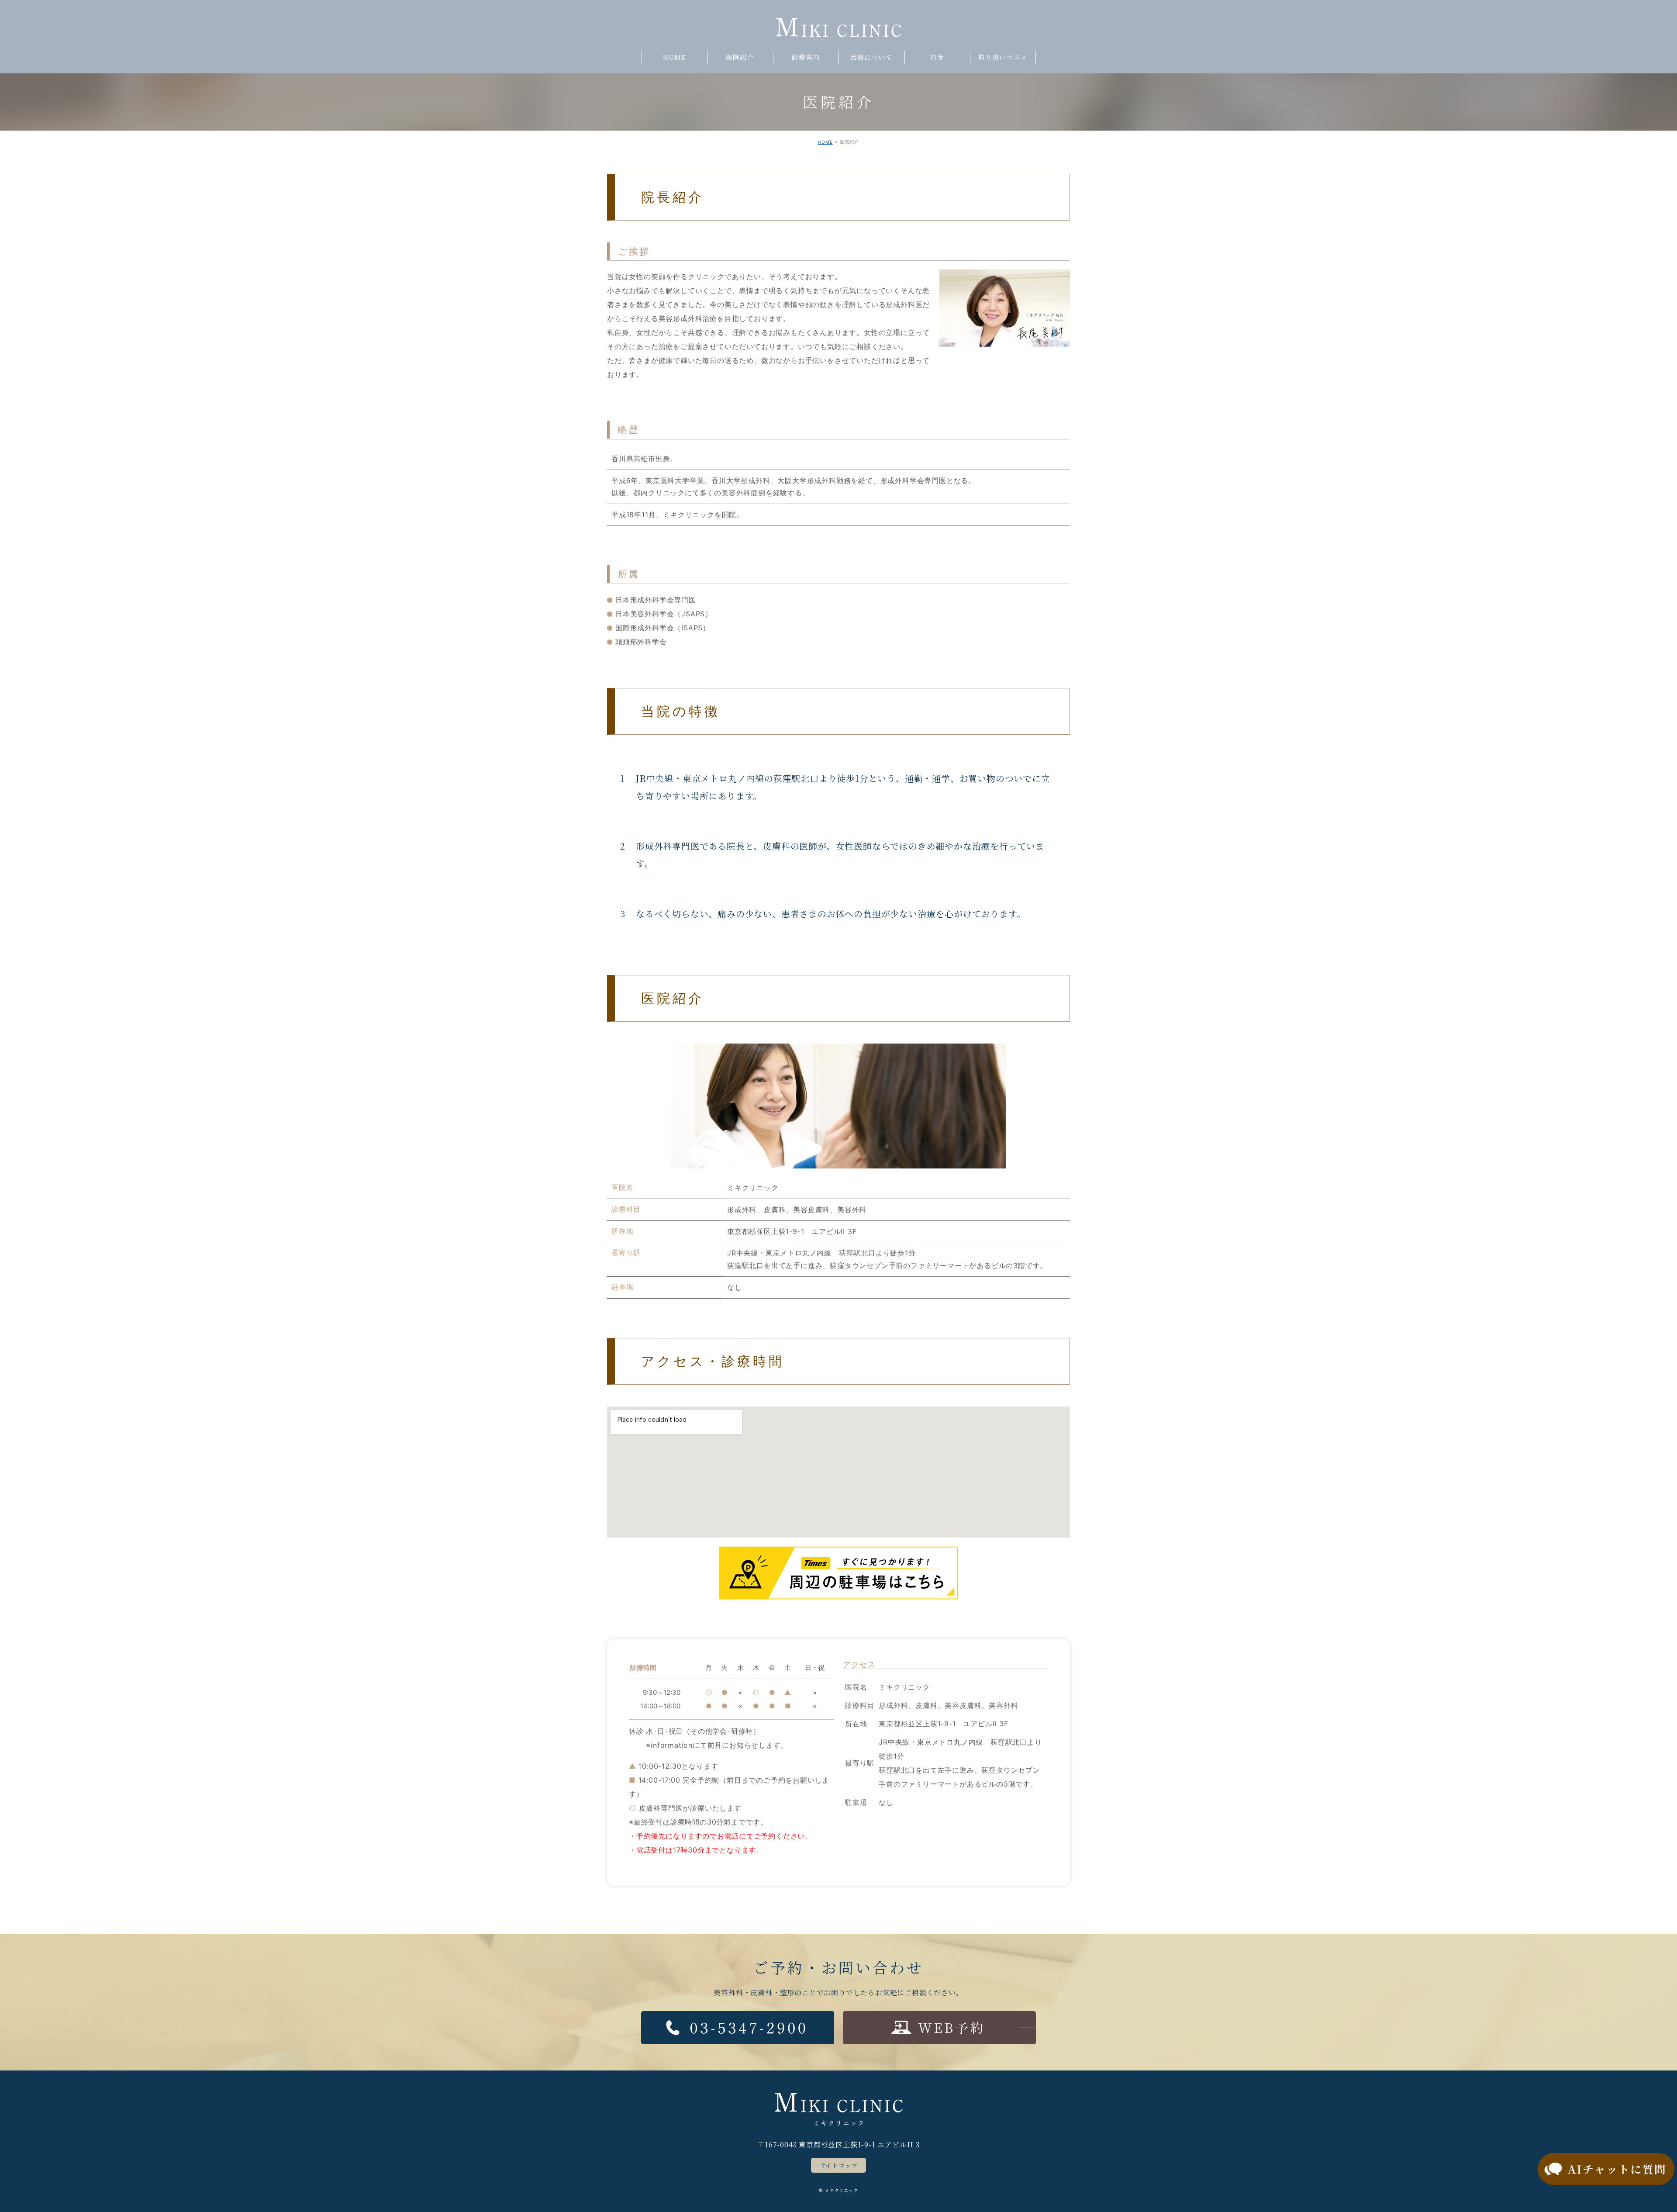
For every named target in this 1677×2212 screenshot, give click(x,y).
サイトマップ (839, 2165)
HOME (825, 142)
